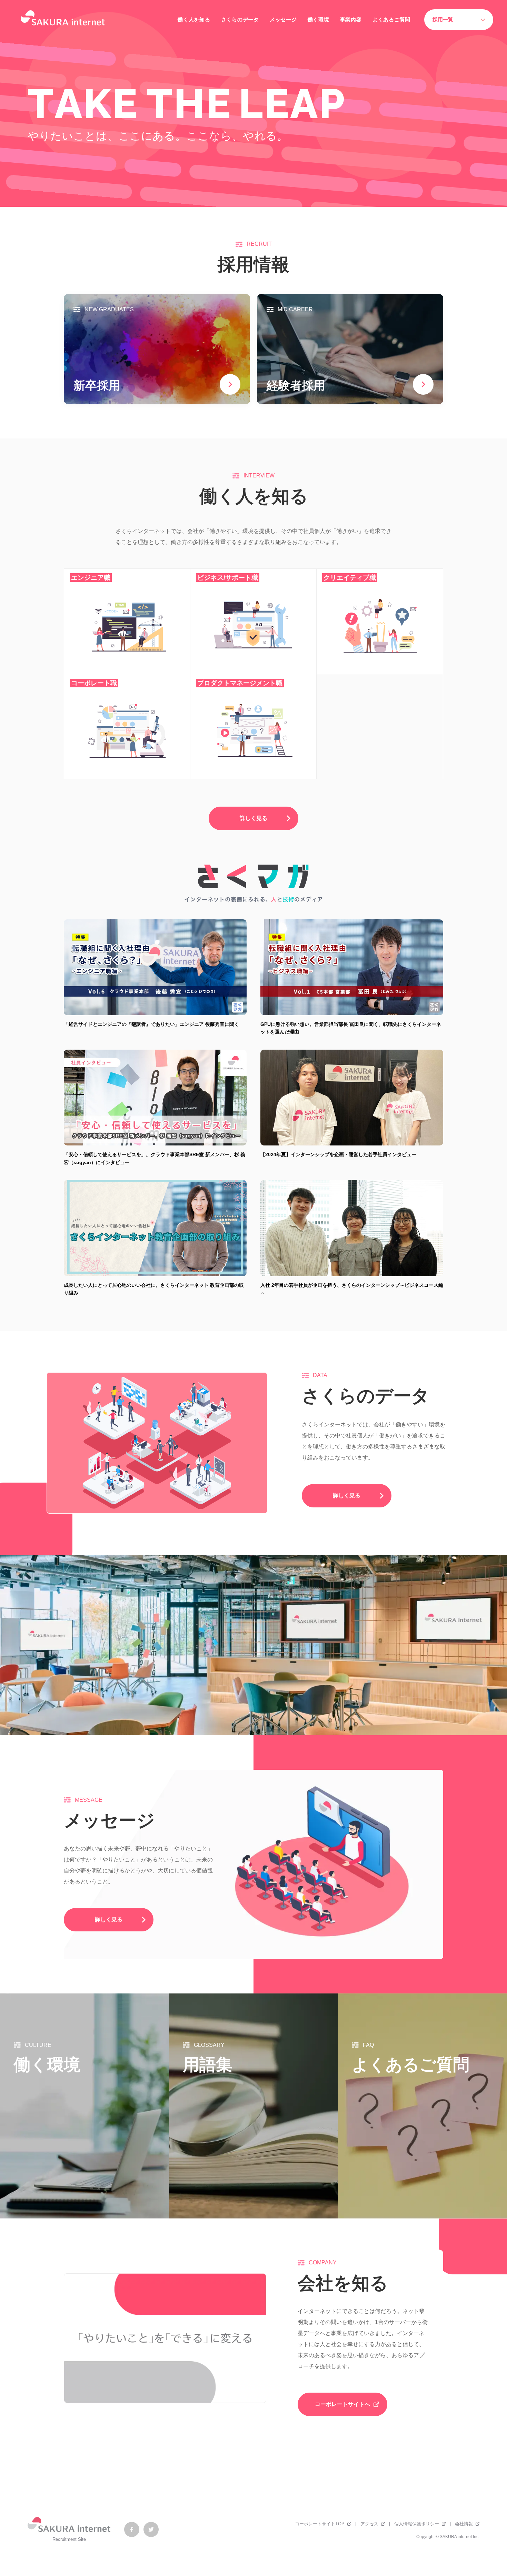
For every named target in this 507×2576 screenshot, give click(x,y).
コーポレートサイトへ (342, 2404)
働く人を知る (194, 19)
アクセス (369, 2524)
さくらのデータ (240, 19)
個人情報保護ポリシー (417, 2524)
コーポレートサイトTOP (320, 2524)
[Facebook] (132, 2529)
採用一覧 (443, 19)
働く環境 (319, 19)
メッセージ (283, 19)
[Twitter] (151, 2529)
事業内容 (351, 19)
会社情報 (464, 2524)
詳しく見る (254, 818)
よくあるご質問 (391, 19)
